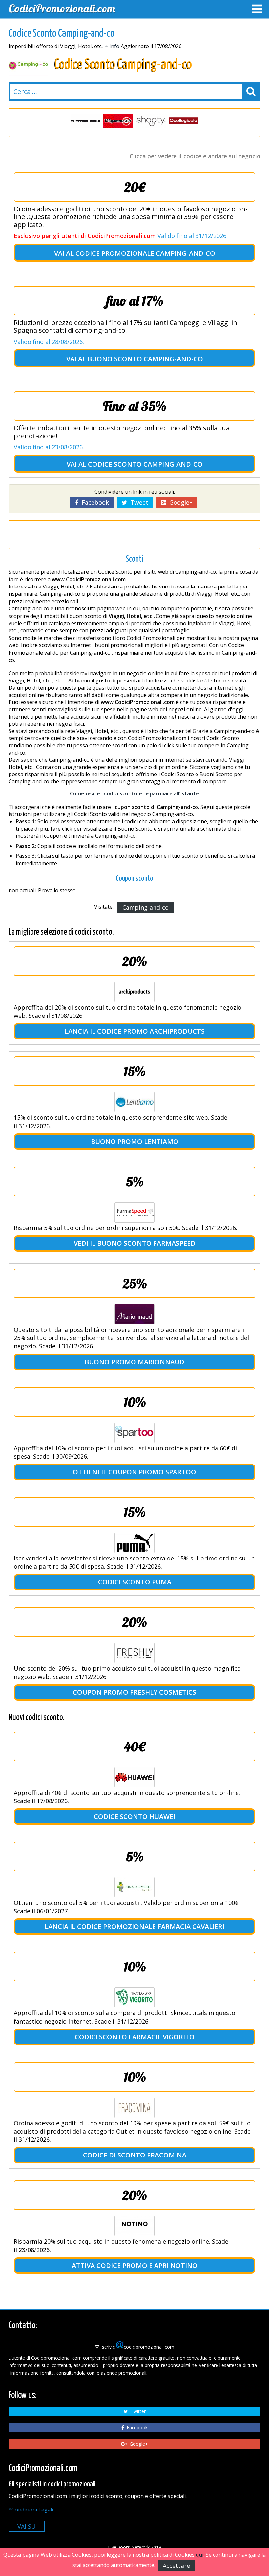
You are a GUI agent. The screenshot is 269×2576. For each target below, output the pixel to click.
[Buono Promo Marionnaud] (134, 1314)
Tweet (138, 502)
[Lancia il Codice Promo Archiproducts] (134, 992)
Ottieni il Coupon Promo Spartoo (134, 1472)
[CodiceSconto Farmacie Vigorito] (134, 1997)
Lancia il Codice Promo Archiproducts (135, 1031)
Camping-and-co (145, 907)
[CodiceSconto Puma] (134, 1543)
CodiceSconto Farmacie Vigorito (135, 2037)
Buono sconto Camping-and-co (145, 359)
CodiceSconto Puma (135, 1582)
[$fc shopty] (118, 121)
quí (200, 2555)
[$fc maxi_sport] (184, 121)
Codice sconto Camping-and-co (145, 464)
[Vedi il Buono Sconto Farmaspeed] (134, 1212)
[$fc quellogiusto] (151, 121)
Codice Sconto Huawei (134, 1816)
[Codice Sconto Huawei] (134, 1777)
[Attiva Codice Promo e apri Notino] (134, 2226)
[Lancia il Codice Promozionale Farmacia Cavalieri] (134, 1887)
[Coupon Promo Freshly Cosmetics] (134, 1653)
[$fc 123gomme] (85, 121)
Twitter (137, 2411)
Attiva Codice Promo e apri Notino (135, 2265)
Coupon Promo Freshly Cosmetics (134, 1692)
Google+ (179, 502)
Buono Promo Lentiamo (135, 1141)
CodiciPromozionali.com (62, 8)
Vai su (27, 2526)
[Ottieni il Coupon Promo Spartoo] (134, 1433)
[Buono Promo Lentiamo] (134, 1102)
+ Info (112, 46)
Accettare (176, 2566)
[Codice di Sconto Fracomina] (134, 2108)
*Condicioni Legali (31, 2510)
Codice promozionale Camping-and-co (145, 253)
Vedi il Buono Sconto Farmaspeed (135, 1243)
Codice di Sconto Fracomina (135, 2155)
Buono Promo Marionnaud (134, 1362)
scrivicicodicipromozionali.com (137, 2347)
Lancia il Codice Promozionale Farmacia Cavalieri (134, 1926)
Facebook (94, 502)
